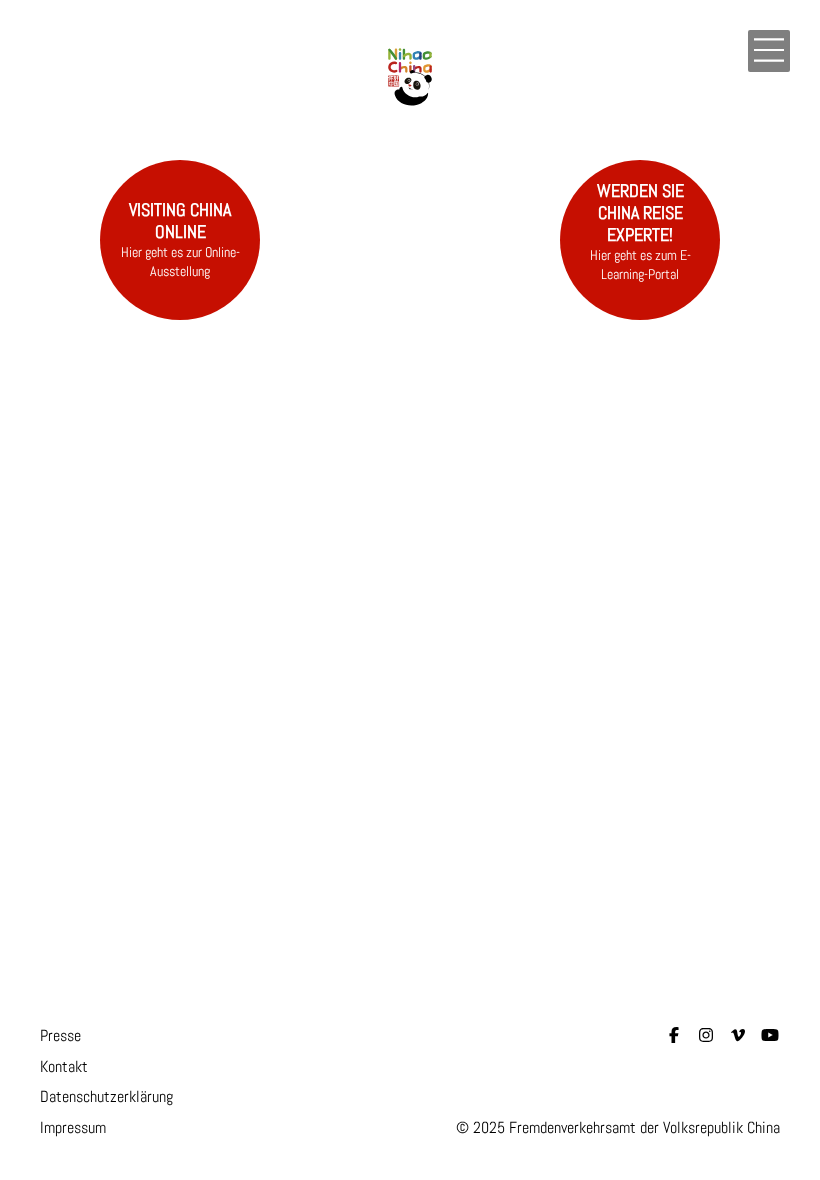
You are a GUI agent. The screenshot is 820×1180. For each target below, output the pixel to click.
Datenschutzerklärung (106, 1096)
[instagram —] (706, 1035)
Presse (60, 1035)
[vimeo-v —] (738, 1035)
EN (729, 53)
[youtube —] (770, 1035)
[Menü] (769, 51)
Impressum (73, 1127)
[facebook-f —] (674, 1035)
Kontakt (64, 1066)
